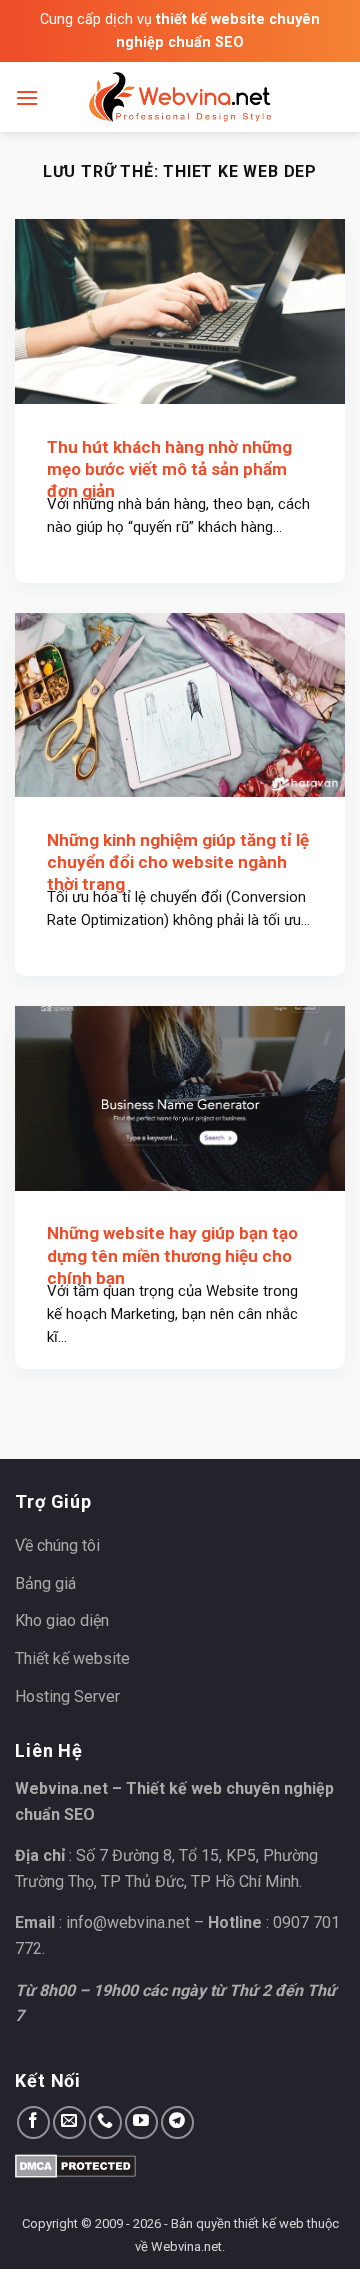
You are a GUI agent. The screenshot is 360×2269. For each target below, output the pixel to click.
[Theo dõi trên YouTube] (141, 2122)
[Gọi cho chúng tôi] (105, 2122)
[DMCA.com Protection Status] (75, 2164)
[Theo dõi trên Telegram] (177, 2122)
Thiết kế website (72, 1658)
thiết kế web (269, 2223)
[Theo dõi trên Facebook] (33, 2122)
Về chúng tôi (57, 1545)
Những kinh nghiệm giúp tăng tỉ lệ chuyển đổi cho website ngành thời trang (178, 862)
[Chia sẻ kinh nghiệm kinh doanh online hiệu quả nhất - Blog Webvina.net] (180, 97)
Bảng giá (45, 1583)
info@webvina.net (128, 1922)
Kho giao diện (62, 1620)
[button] (27, 97)
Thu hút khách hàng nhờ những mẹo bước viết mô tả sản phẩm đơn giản (169, 469)
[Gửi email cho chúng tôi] (69, 2122)
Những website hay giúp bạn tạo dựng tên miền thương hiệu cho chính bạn (172, 1255)
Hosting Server (67, 1696)
